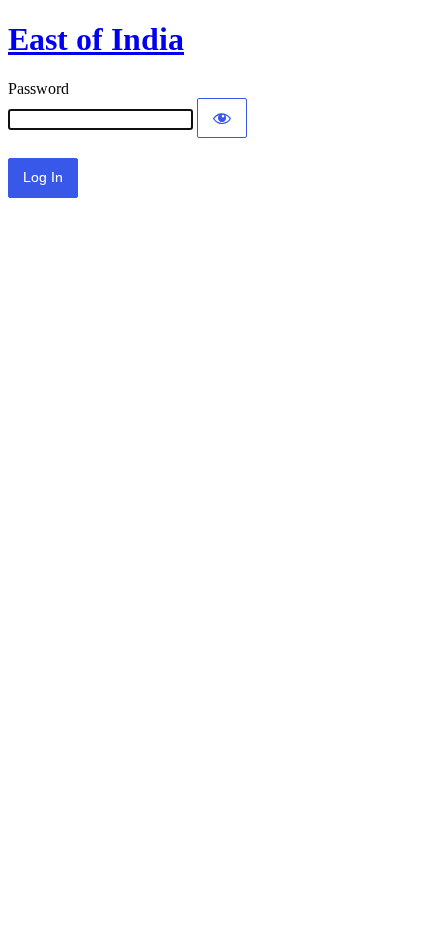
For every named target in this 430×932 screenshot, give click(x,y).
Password (38, 88)
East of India (96, 39)
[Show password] (222, 118)
